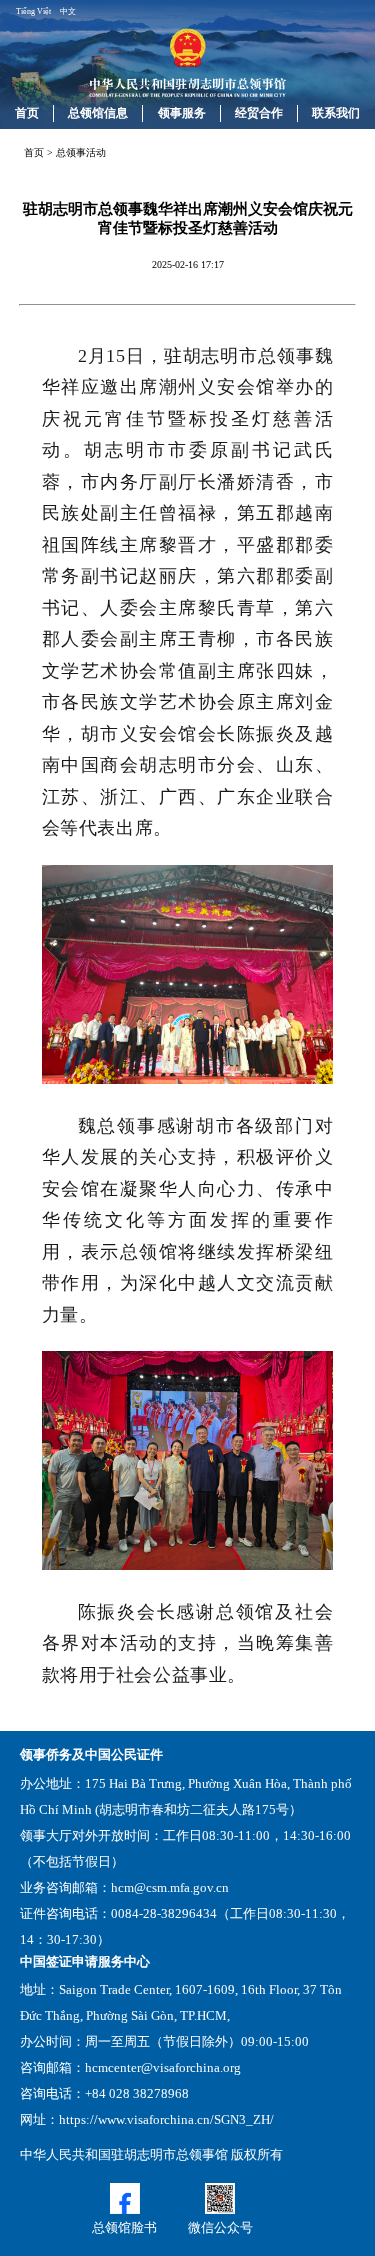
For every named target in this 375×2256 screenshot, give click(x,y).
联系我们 (336, 113)
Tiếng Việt (33, 11)
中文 (68, 11)
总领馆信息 (98, 113)
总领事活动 (81, 152)
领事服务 (182, 113)
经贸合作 (259, 113)
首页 (27, 113)
